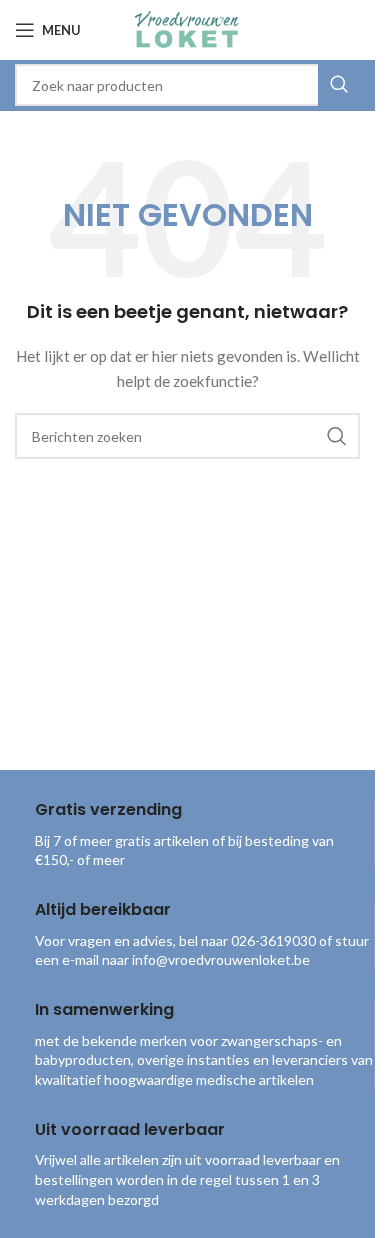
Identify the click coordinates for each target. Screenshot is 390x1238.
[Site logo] (187, 28)
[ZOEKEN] (339, 85)
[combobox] (187, 85)
